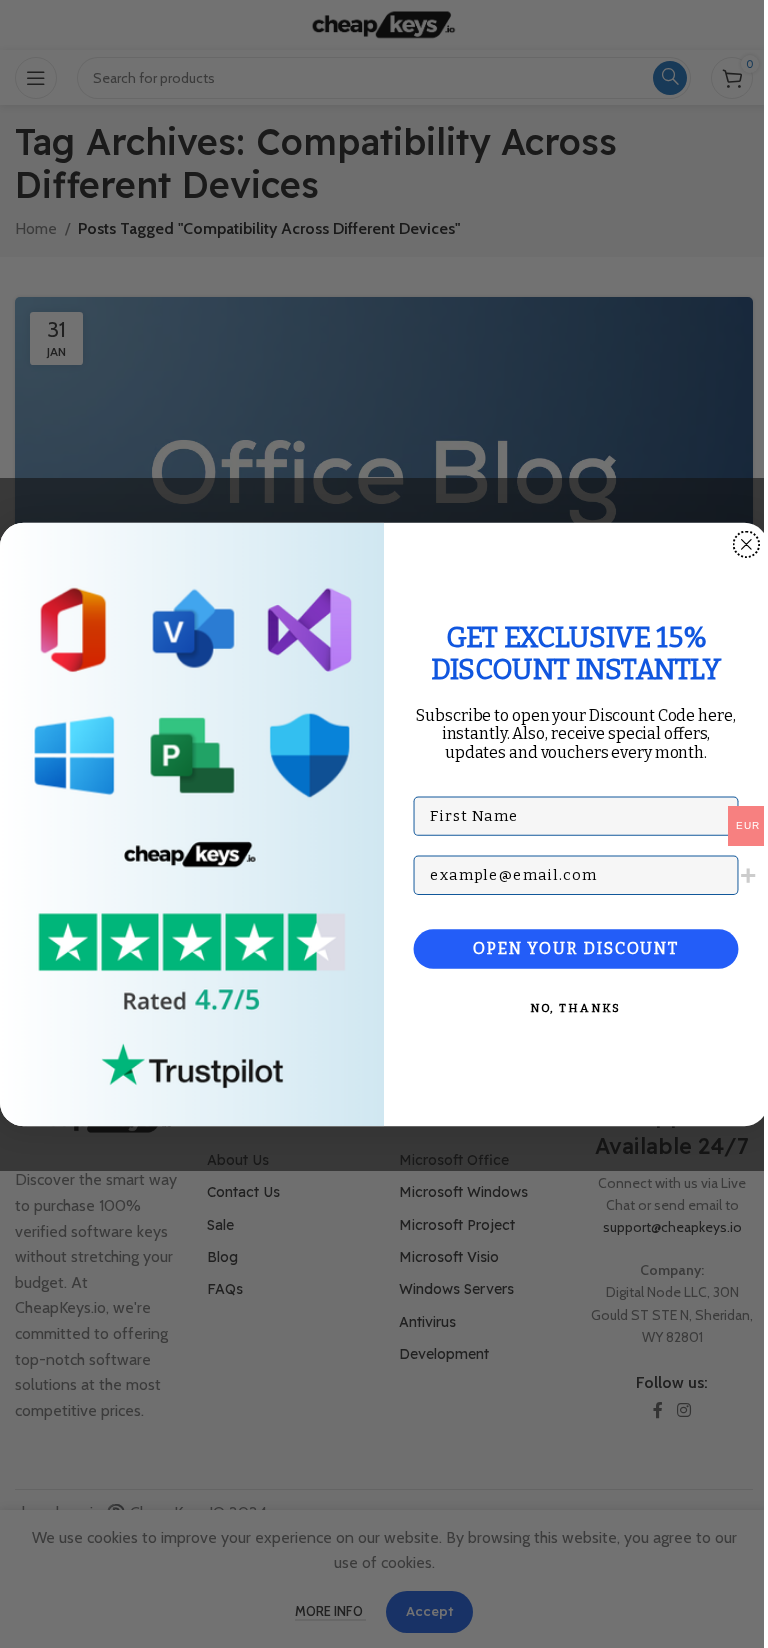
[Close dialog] (747, 544)
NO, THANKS (576, 1008)
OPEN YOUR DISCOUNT (576, 948)
